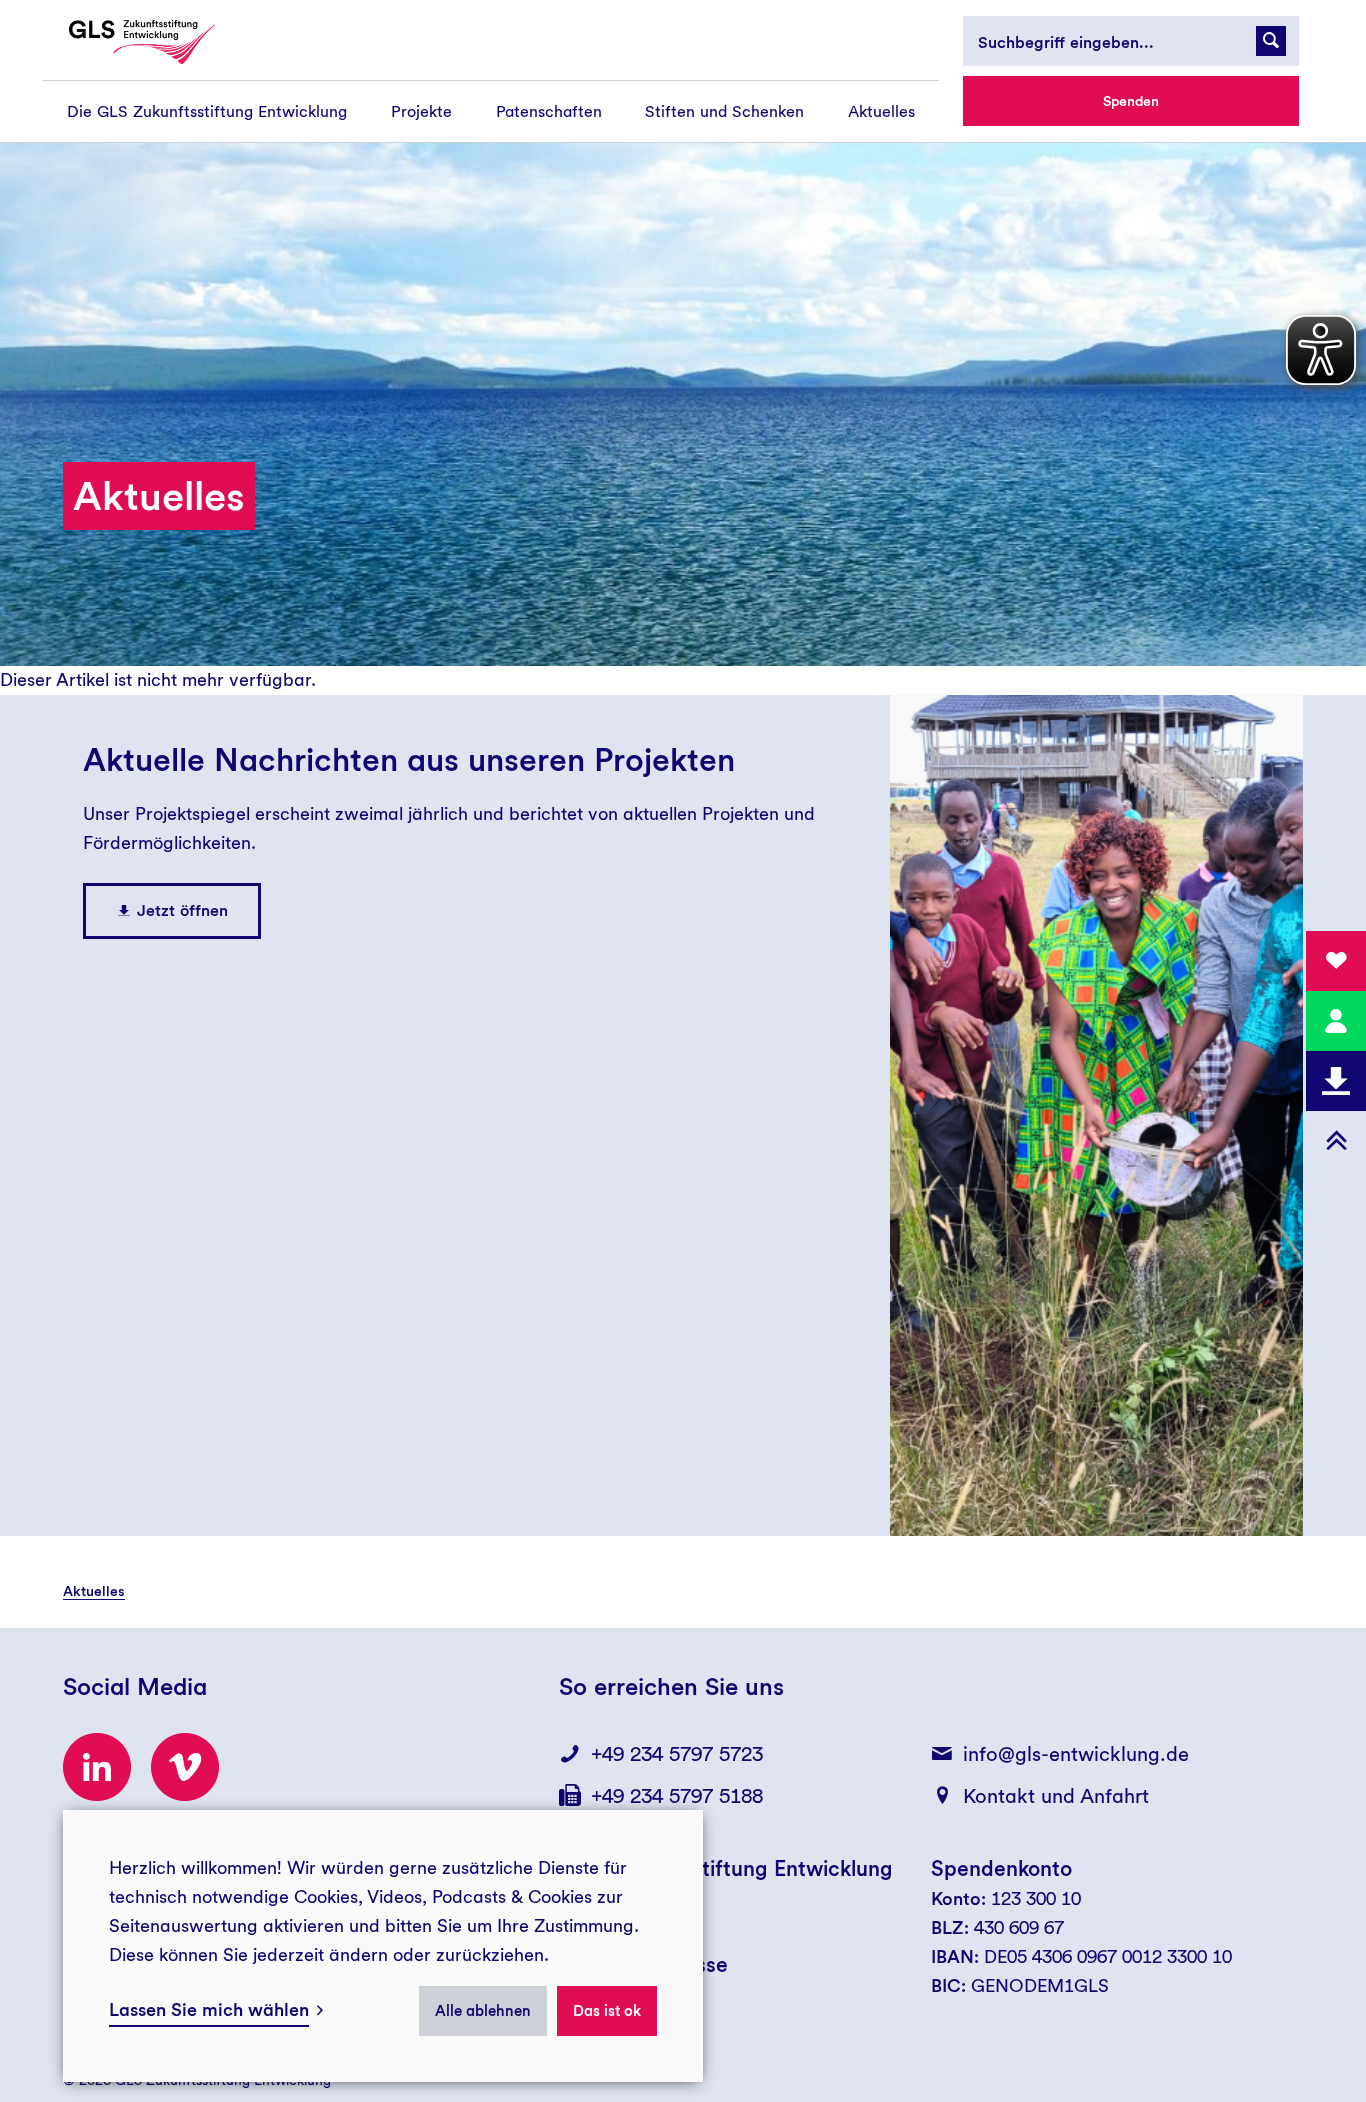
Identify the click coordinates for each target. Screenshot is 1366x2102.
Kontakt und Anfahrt (1056, 1796)
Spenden (1131, 101)
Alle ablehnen (483, 2011)
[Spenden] (1336, 961)
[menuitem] (207, 111)
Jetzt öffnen (182, 910)
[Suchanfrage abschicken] (1271, 41)
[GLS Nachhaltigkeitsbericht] (160, 42)
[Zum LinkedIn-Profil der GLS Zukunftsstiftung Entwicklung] (97, 1767)
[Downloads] (1336, 1081)
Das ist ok (607, 2011)
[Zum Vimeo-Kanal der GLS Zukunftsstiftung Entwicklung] (185, 1767)
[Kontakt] (1336, 1021)
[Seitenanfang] (1336, 1141)
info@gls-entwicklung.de (1076, 1754)
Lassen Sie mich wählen (209, 2009)
